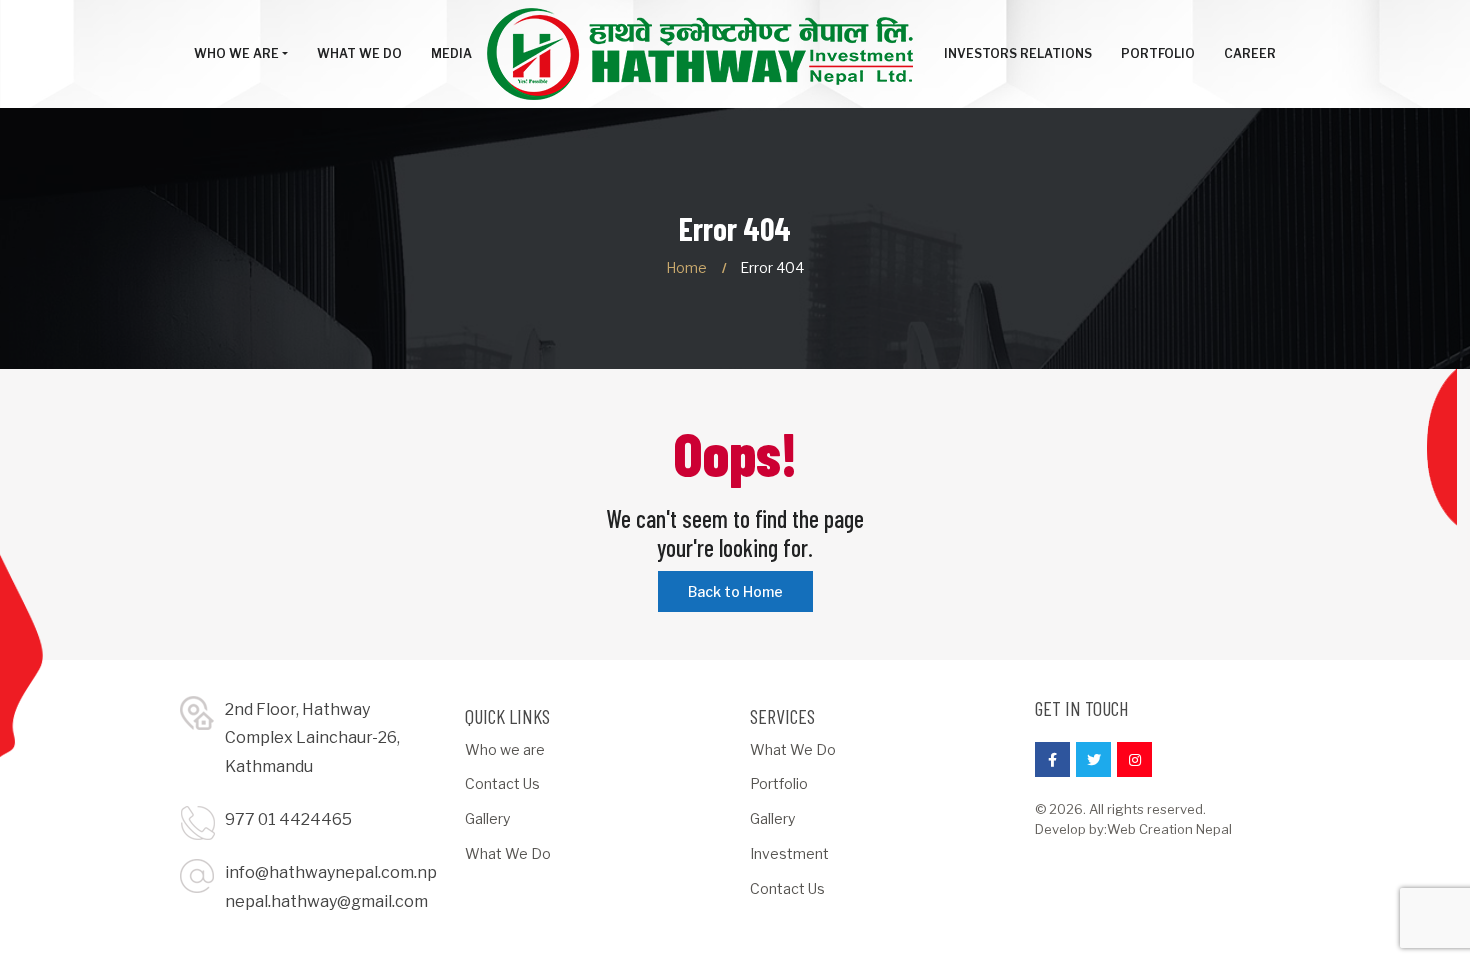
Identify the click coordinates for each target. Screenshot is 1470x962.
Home (686, 267)
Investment (789, 853)
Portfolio (779, 783)
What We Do (508, 853)
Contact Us (502, 783)
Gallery (487, 818)
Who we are (505, 749)
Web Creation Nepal (1169, 829)
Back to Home (735, 591)
